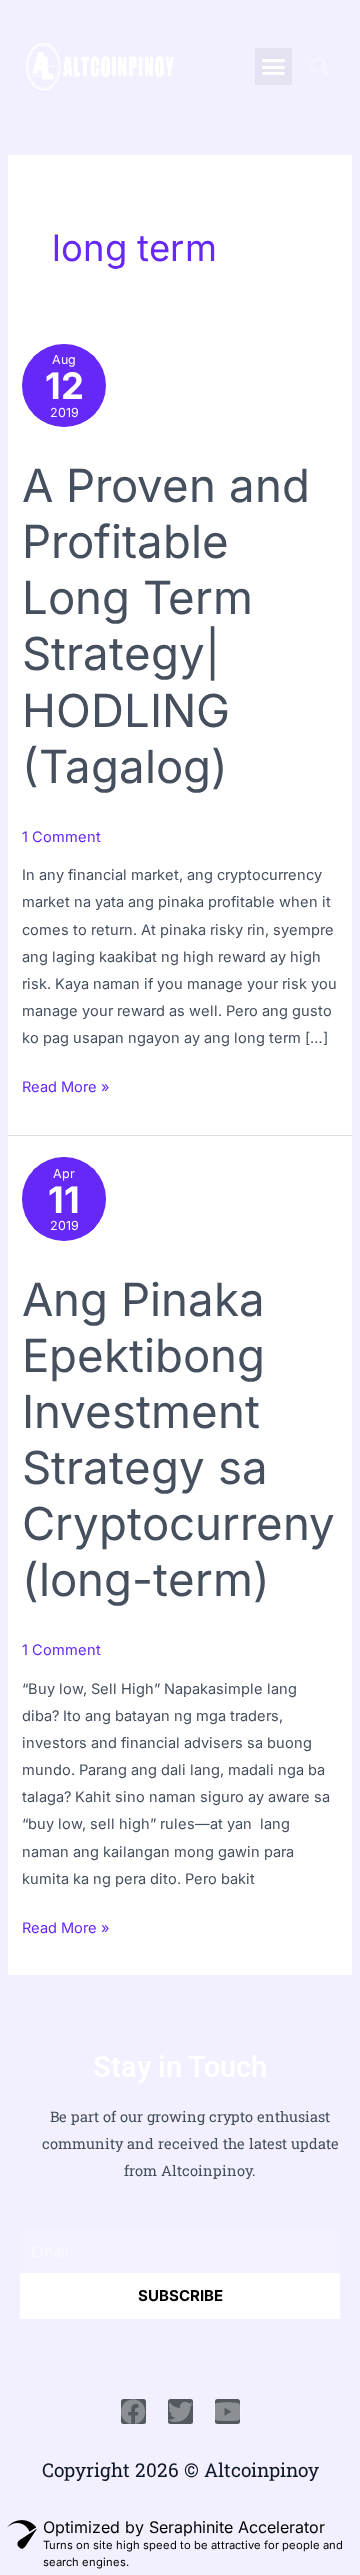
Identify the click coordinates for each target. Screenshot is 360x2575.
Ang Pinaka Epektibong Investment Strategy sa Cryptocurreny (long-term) (178, 1439)
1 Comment (61, 837)
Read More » (65, 1085)
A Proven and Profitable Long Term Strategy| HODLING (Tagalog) (166, 625)
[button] (274, 67)
